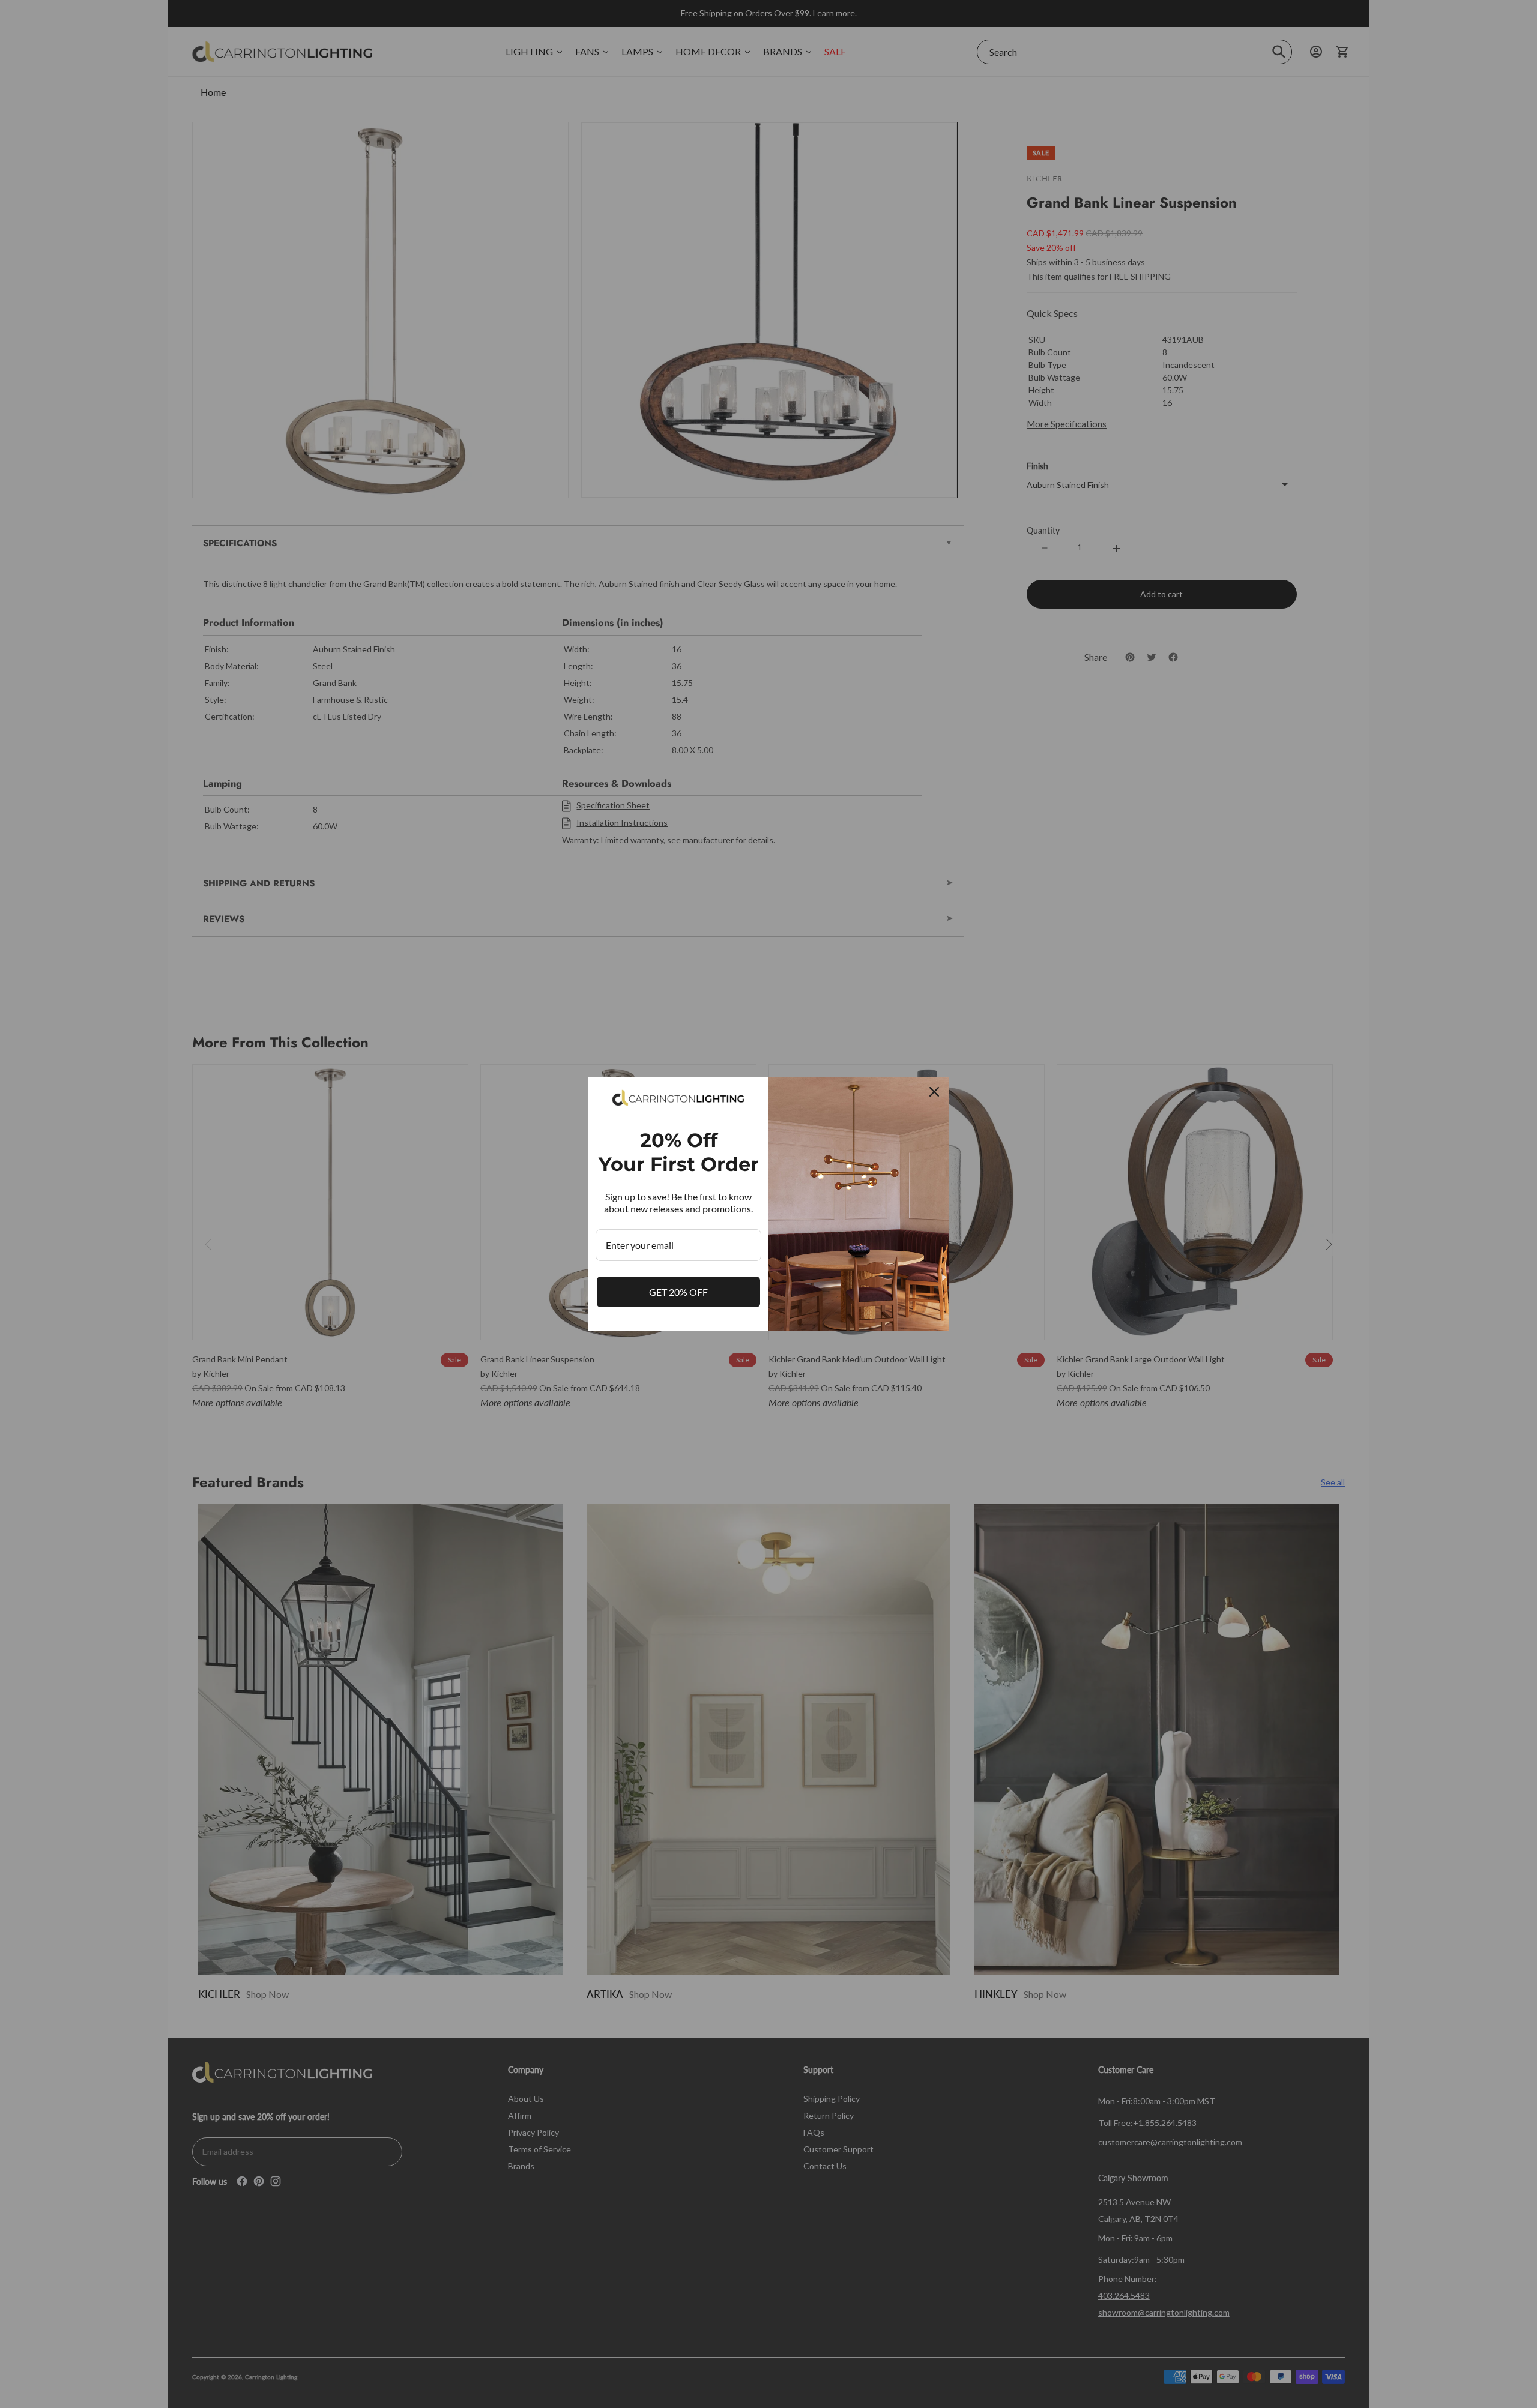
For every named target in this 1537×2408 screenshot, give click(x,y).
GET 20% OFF (678, 1292)
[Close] (934, 1092)
